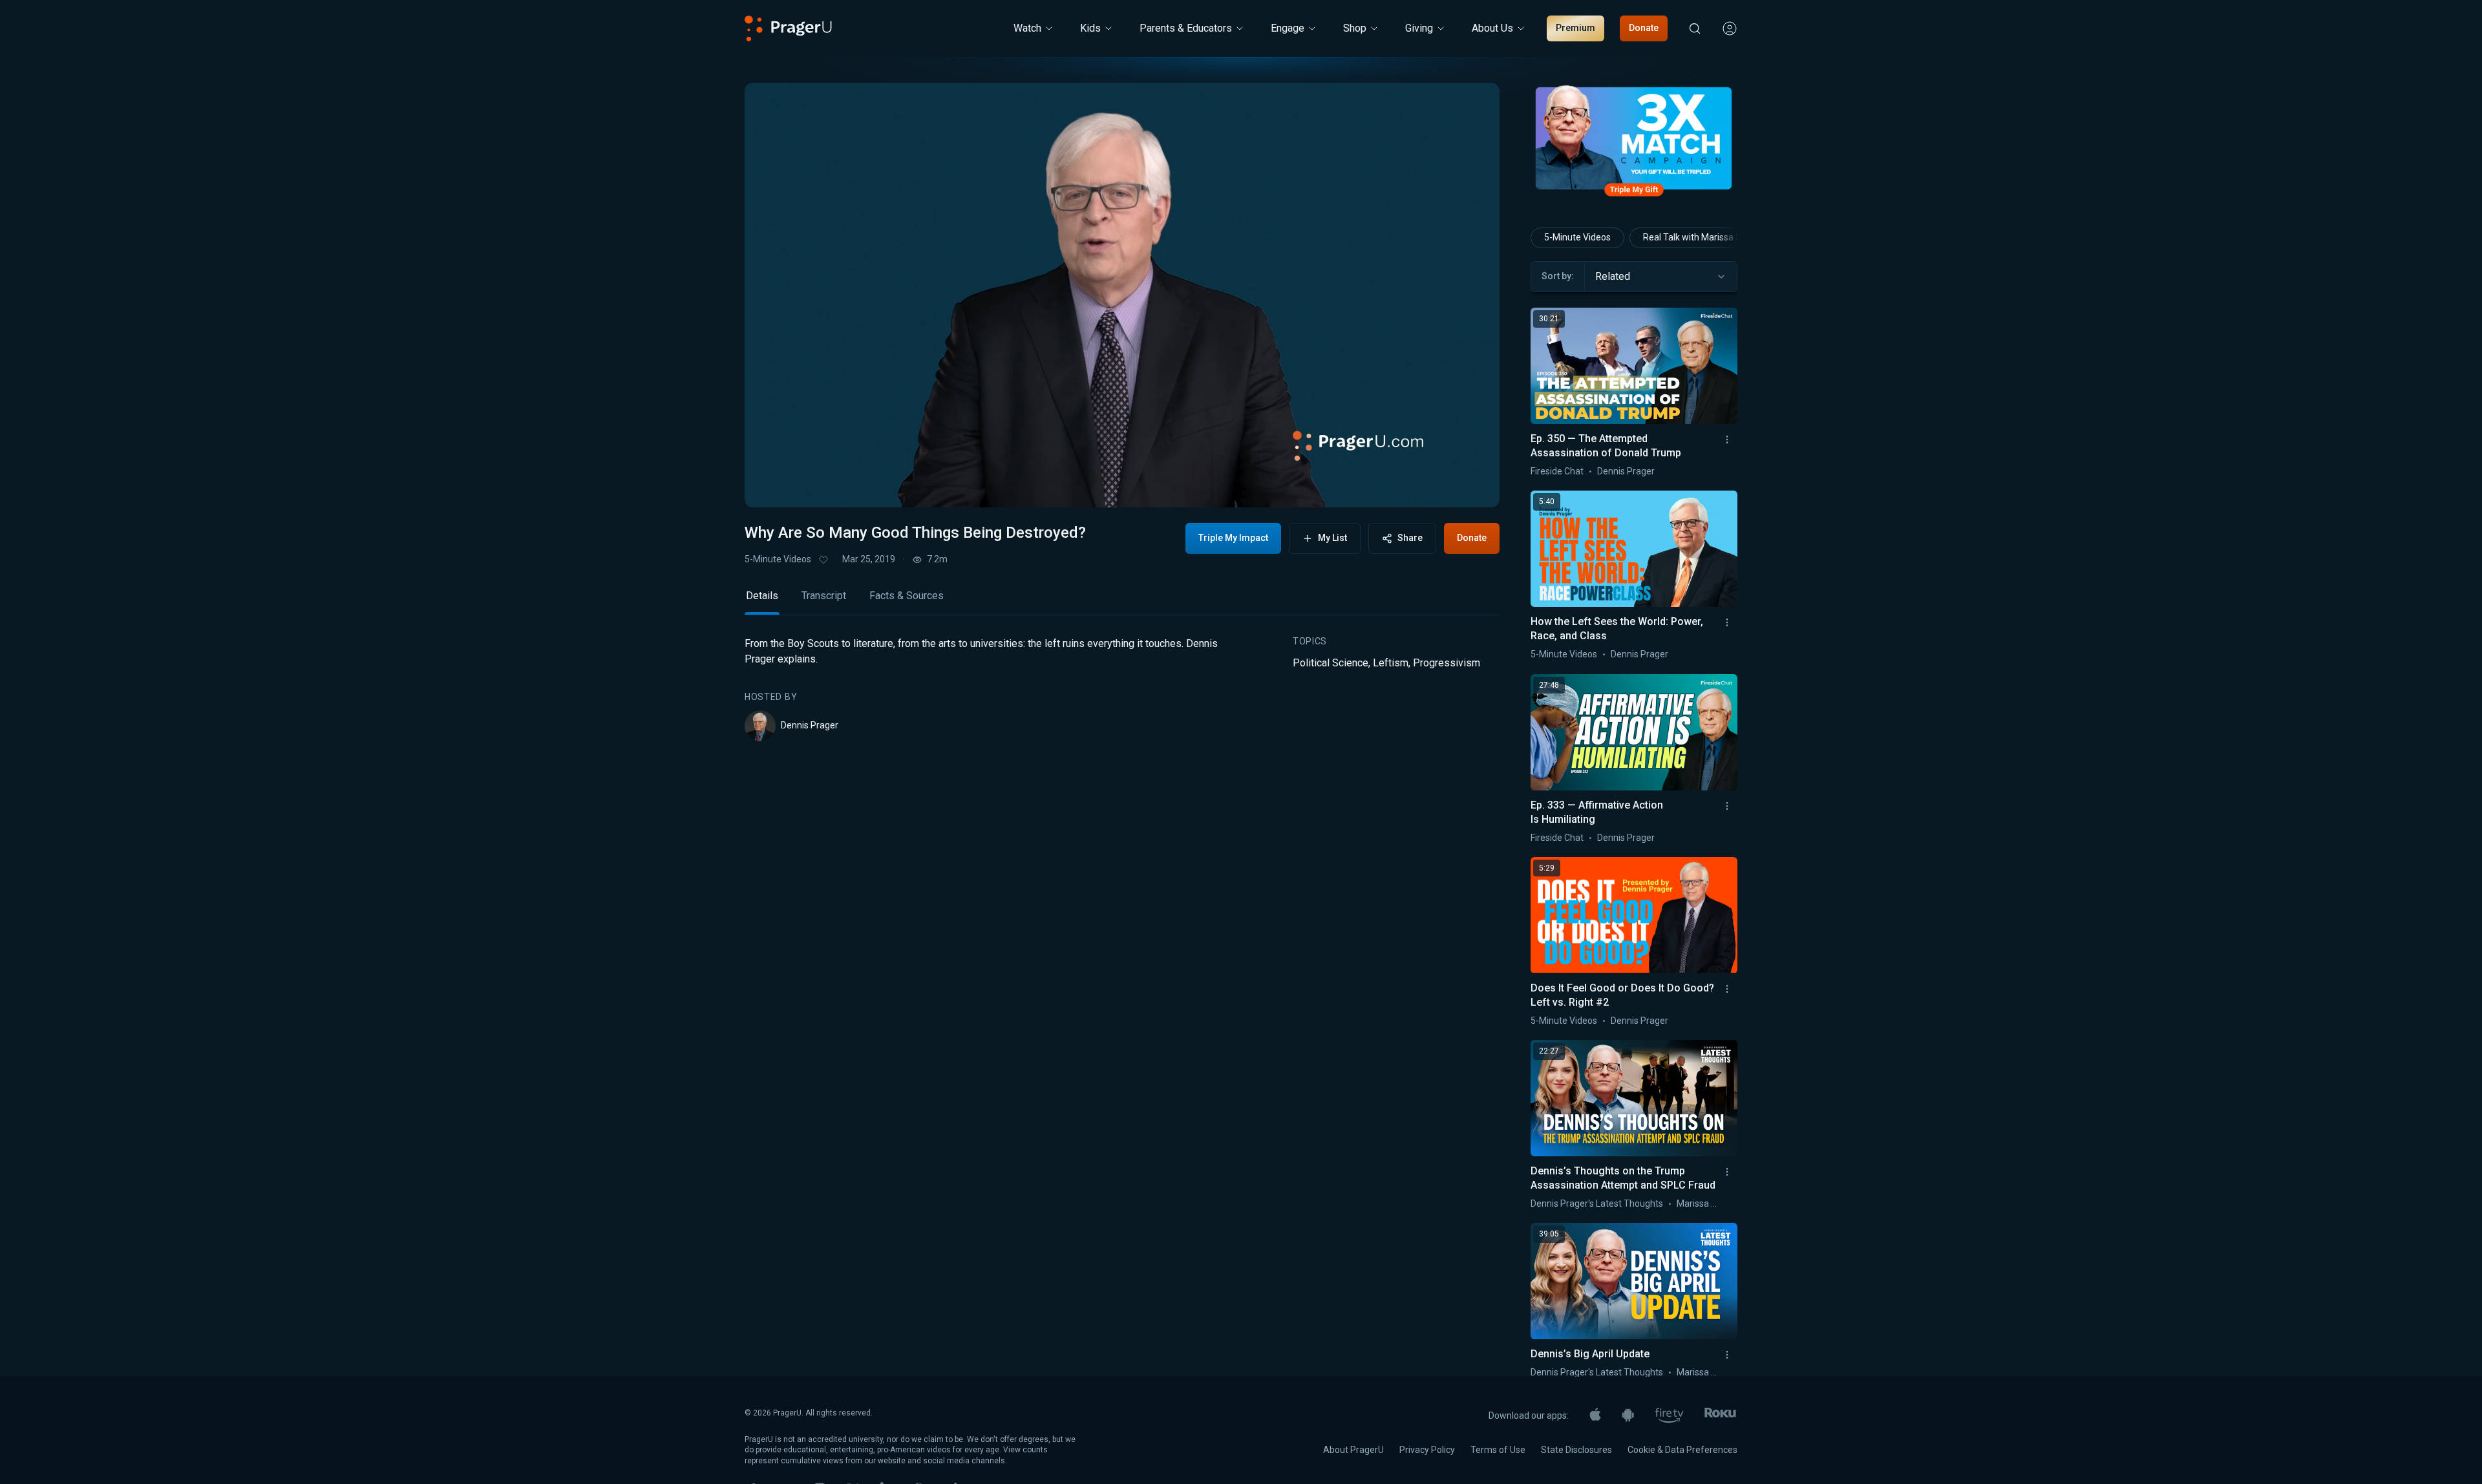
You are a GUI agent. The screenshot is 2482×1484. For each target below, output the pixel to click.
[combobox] (1661, 277)
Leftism (1391, 663)
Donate (1644, 28)
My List (1332, 538)
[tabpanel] (1122, 689)
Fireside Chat (1557, 471)
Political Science (1331, 663)
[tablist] (1122, 601)
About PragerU (1353, 1450)
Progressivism (1447, 663)
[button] (770, 485)
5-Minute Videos (778, 559)
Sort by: (1558, 276)
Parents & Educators (1186, 28)
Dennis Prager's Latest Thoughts (1597, 1203)
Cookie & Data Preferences (1682, 1450)
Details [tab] (762, 596)
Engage (1288, 28)
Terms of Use (1498, 1450)
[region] (1122, 295)
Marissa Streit (1705, 1203)
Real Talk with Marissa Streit (1701, 237)
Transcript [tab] (824, 596)
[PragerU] (788, 28)
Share (1410, 538)
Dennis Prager (810, 725)
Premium (1575, 28)
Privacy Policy (1427, 1450)
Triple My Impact (1233, 538)
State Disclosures (1576, 1450)
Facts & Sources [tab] (907, 596)
